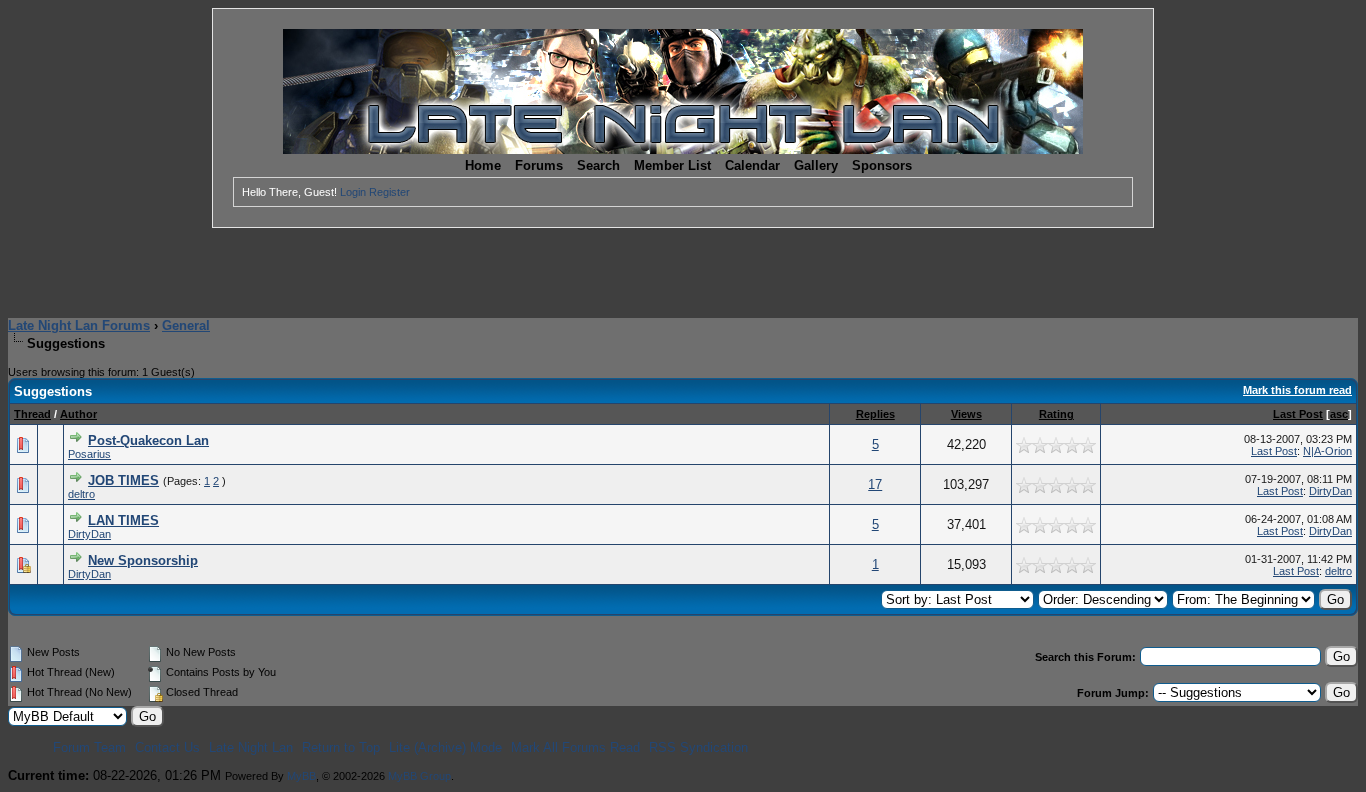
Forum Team (89, 747)
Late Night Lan (251, 747)
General (186, 325)
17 (875, 484)
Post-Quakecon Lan (148, 440)
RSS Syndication (698, 747)
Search (598, 165)
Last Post (1298, 414)
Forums (539, 165)
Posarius (89, 454)
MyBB (301, 776)
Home (483, 165)
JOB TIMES (123, 480)
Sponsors (882, 165)
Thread (32, 414)
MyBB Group (419, 776)
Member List (672, 165)
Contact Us (167, 747)
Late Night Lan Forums (79, 325)
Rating (1056, 414)
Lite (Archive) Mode (445, 747)
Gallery (816, 165)
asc (1339, 414)
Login (353, 192)
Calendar (752, 165)
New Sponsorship (143, 560)
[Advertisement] (683, 273)
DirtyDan (1330, 491)
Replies (875, 414)
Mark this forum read (1297, 390)
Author (78, 414)
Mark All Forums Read (575, 747)
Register (389, 192)
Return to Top (341, 747)
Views (966, 414)
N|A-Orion (1327, 451)
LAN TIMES (123, 520)
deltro (81, 494)
